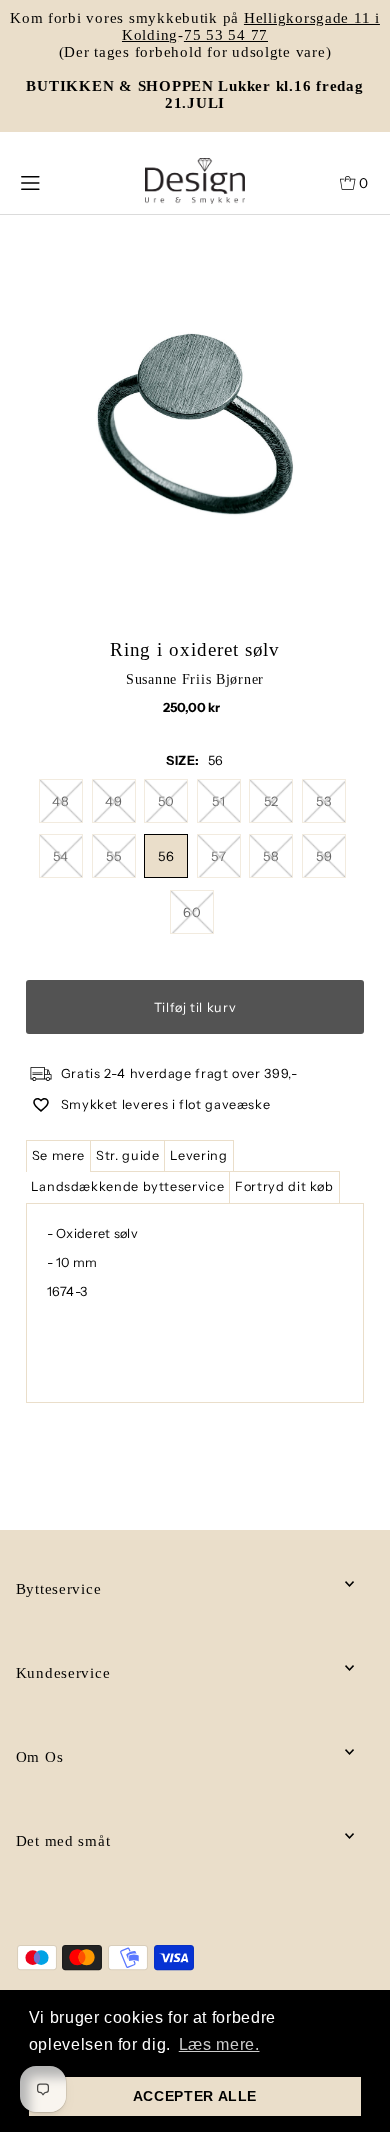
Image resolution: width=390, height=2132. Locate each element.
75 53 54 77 (226, 35)
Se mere (58, 1155)
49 (113, 801)
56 (166, 856)
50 (166, 801)
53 (323, 801)
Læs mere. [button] (219, 2044)
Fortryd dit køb (284, 1186)
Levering (198, 1155)
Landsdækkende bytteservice (128, 1186)
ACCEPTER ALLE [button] (195, 2096)
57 (218, 856)
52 (271, 801)
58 (271, 856)
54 (61, 856)
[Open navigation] (51, 181)
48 (60, 801)
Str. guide (127, 1155)
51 (218, 801)
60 (192, 912)
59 (324, 856)
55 (113, 856)
